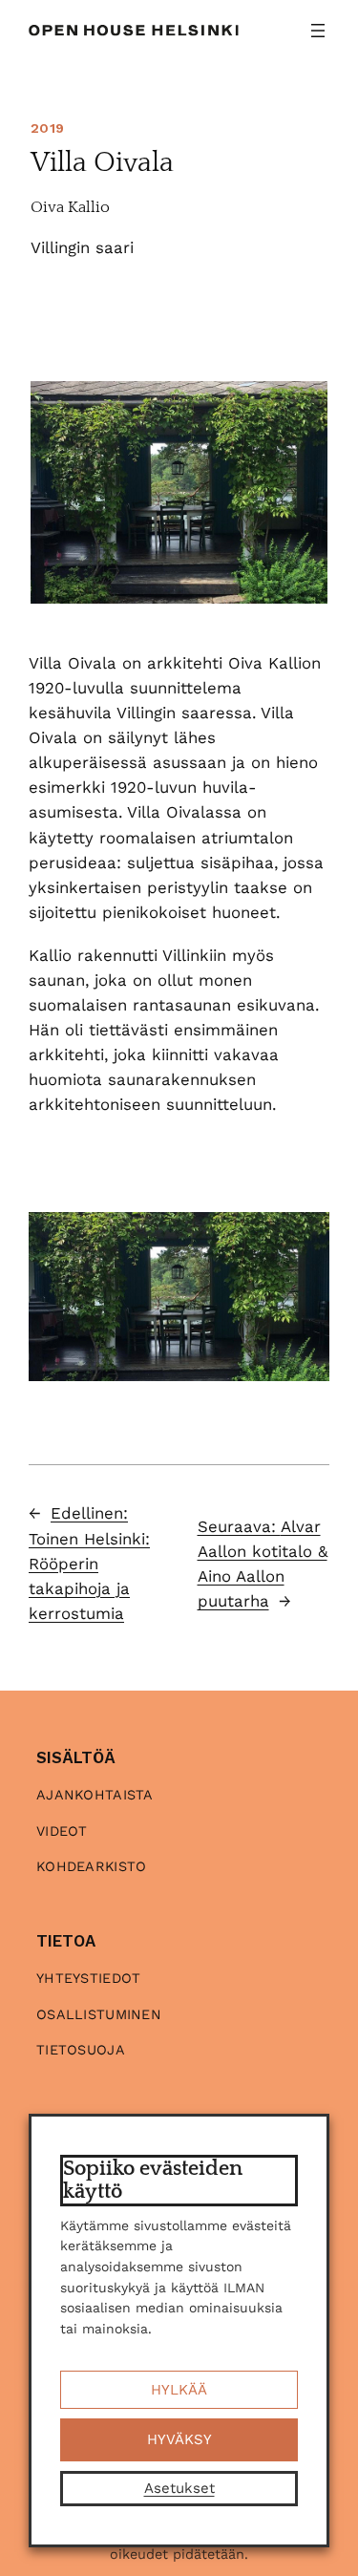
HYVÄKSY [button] (179, 2439)
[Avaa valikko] (318, 31)
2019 (47, 128)
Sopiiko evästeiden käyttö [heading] (153, 2180)
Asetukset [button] (179, 2488)
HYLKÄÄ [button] (179, 2390)
